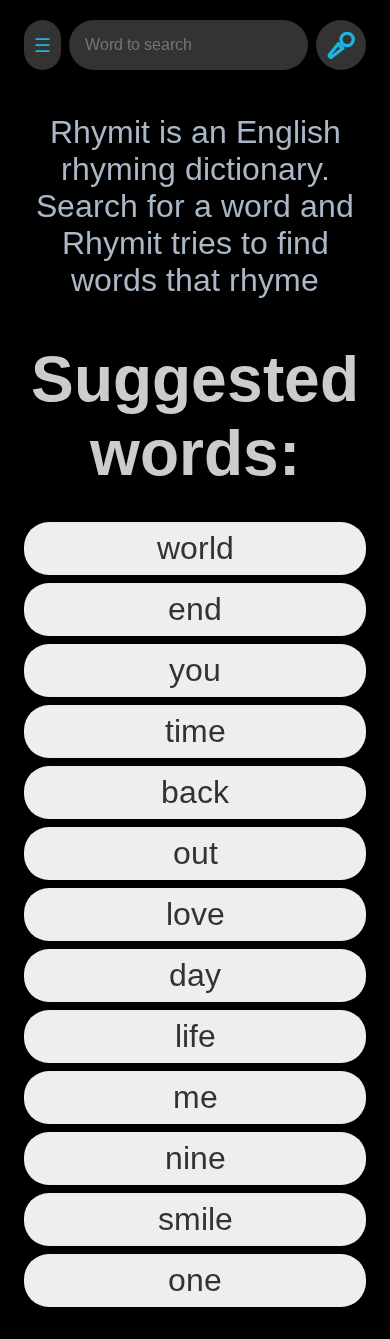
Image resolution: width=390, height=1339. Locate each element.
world (195, 548)
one (195, 1280)
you (195, 670)
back (195, 792)
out (195, 853)
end (195, 609)
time (195, 731)
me (195, 1097)
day (195, 975)
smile (195, 1219)
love (195, 914)
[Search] (341, 45)
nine (195, 1158)
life (195, 1036)
